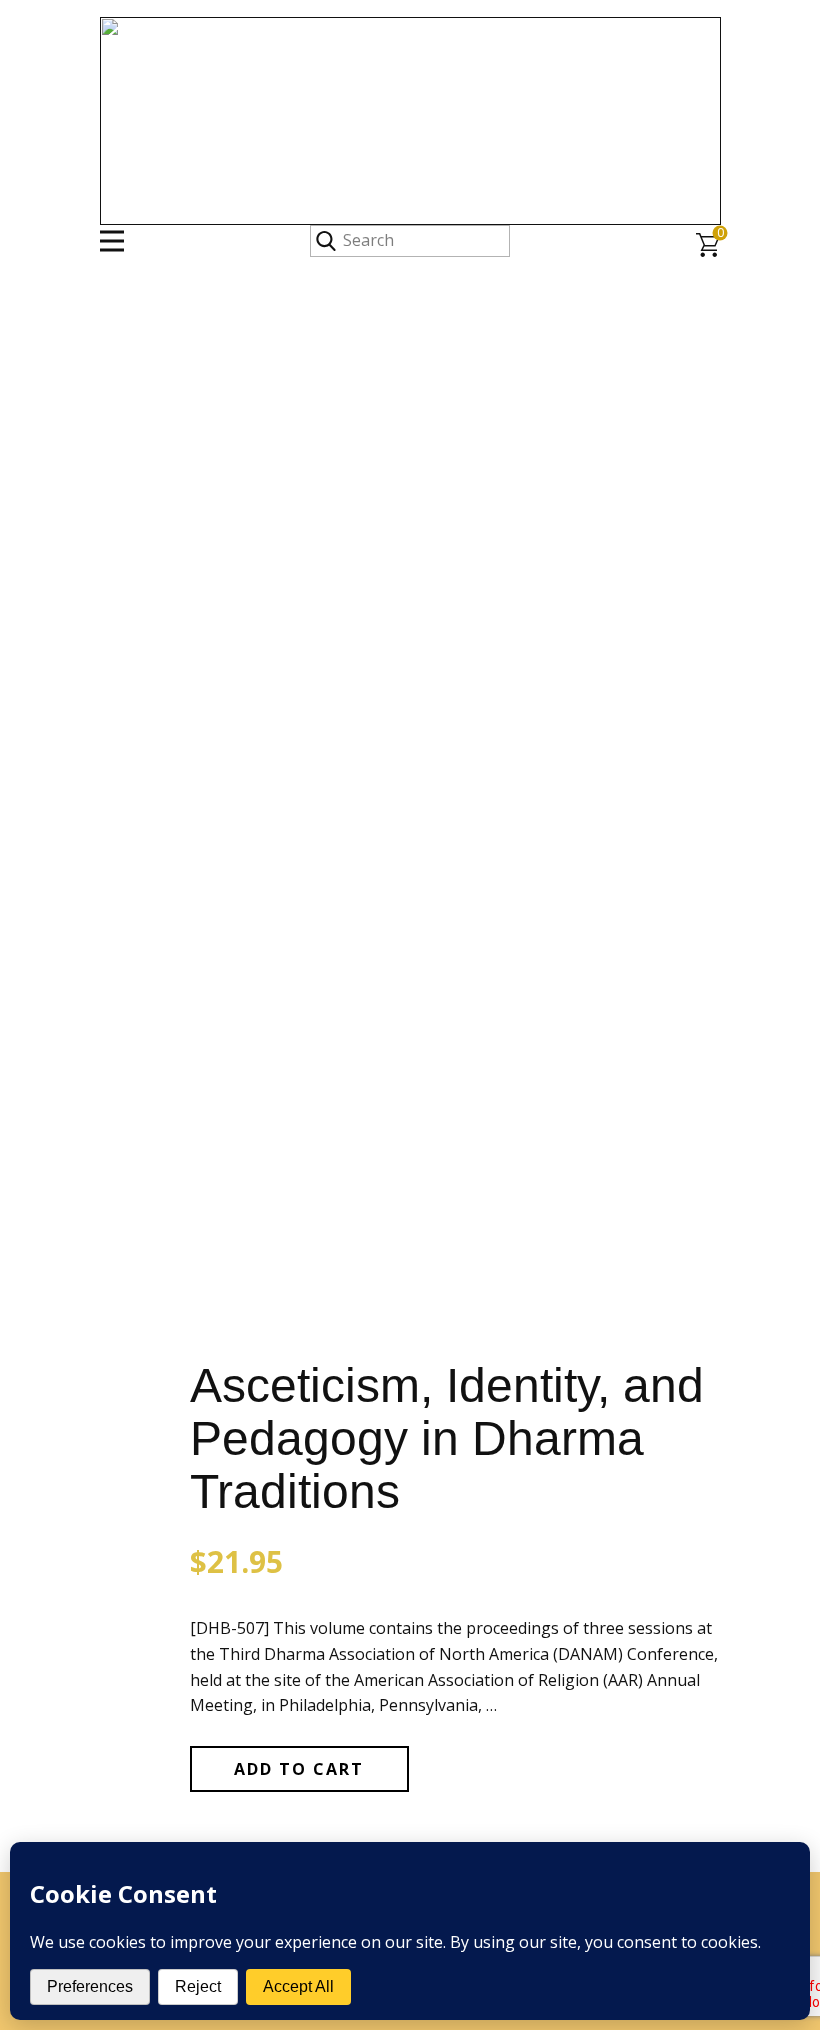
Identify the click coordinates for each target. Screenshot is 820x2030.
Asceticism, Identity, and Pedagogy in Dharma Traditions (447, 1438)
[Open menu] (112, 241)
